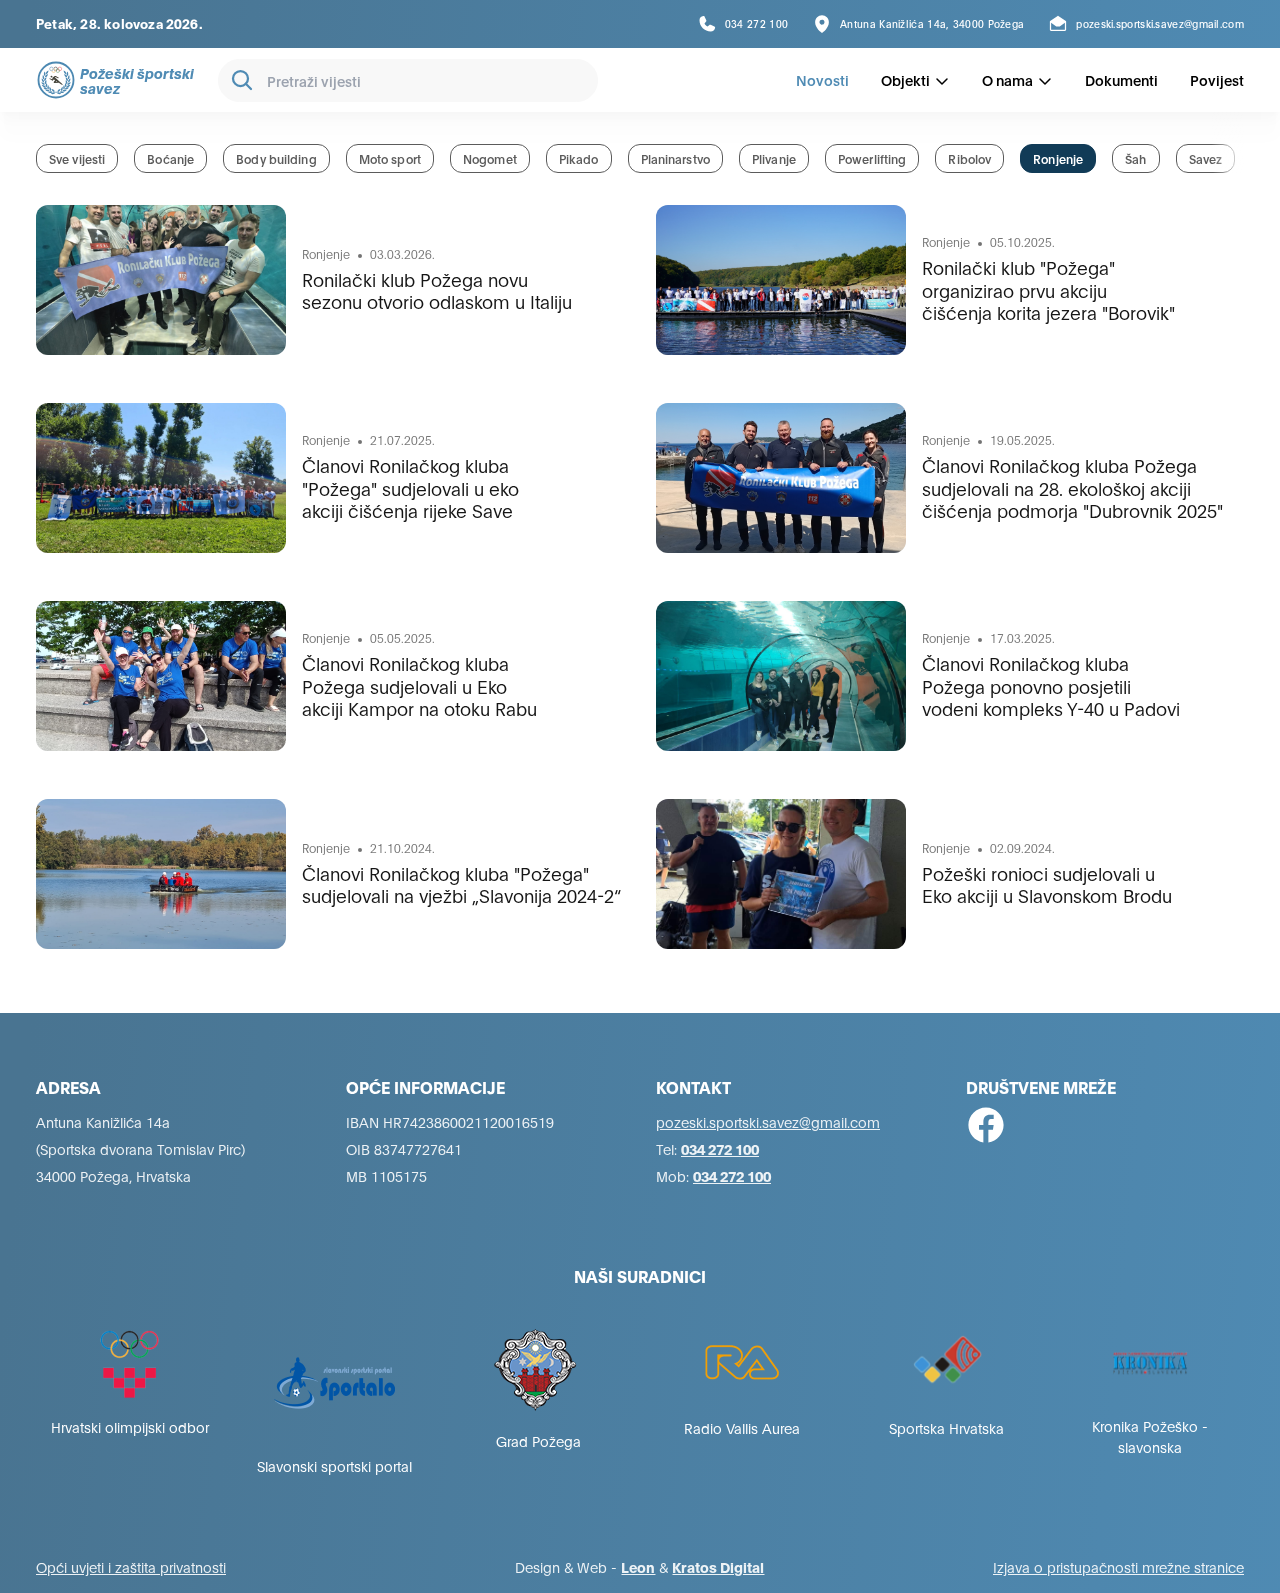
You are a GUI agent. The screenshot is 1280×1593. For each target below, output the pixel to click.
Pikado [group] (579, 158)
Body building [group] (276, 158)
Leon (638, 1566)
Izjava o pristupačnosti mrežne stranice (1118, 1566)
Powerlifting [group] (872, 158)
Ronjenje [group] (1058, 158)
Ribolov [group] (969, 158)
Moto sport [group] (390, 158)
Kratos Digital (718, 1566)
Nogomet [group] (490, 158)
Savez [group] (1206, 158)
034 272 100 (720, 1148)
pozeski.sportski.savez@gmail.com (768, 1121)
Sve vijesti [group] (77, 158)
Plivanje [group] (774, 158)
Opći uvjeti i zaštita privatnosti (131, 1566)
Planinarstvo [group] (675, 158)
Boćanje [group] (170, 158)
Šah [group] (1135, 158)
